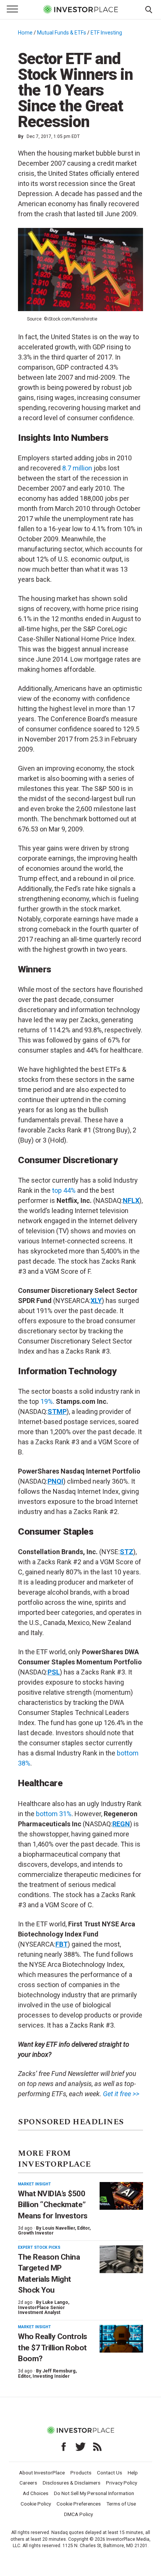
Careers (28, 2483)
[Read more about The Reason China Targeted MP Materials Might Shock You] (121, 2259)
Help (133, 2473)
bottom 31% (54, 1814)
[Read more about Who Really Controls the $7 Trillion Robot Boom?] (121, 2339)
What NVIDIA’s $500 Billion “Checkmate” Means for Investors (53, 2205)
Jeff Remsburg (59, 2371)
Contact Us (110, 2473)
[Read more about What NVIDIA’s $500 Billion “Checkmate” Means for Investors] (121, 2196)
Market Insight (34, 2184)
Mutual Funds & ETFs (62, 33)
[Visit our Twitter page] (80, 2447)
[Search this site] (149, 9)
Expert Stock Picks (39, 2247)
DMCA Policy (78, 2514)
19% (47, 1401)
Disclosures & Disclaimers (72, 2483)
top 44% (64, 1190)
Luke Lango (55, 2302)
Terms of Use (121, 2504)
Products (81, 2473)
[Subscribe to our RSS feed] (97, 2447)
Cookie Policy (36, 2504)
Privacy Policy (121, 2483)
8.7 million (77, 468)
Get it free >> (121, 2094)
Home (25, 33)
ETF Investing (106, 33)
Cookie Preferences (79, 2504)
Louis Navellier (59, 2228)
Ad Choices (36, 2493)
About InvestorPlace (42, 2473)
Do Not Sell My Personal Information (94, 2493)
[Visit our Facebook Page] (64, 2447)
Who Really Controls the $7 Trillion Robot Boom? (53, 2348)
